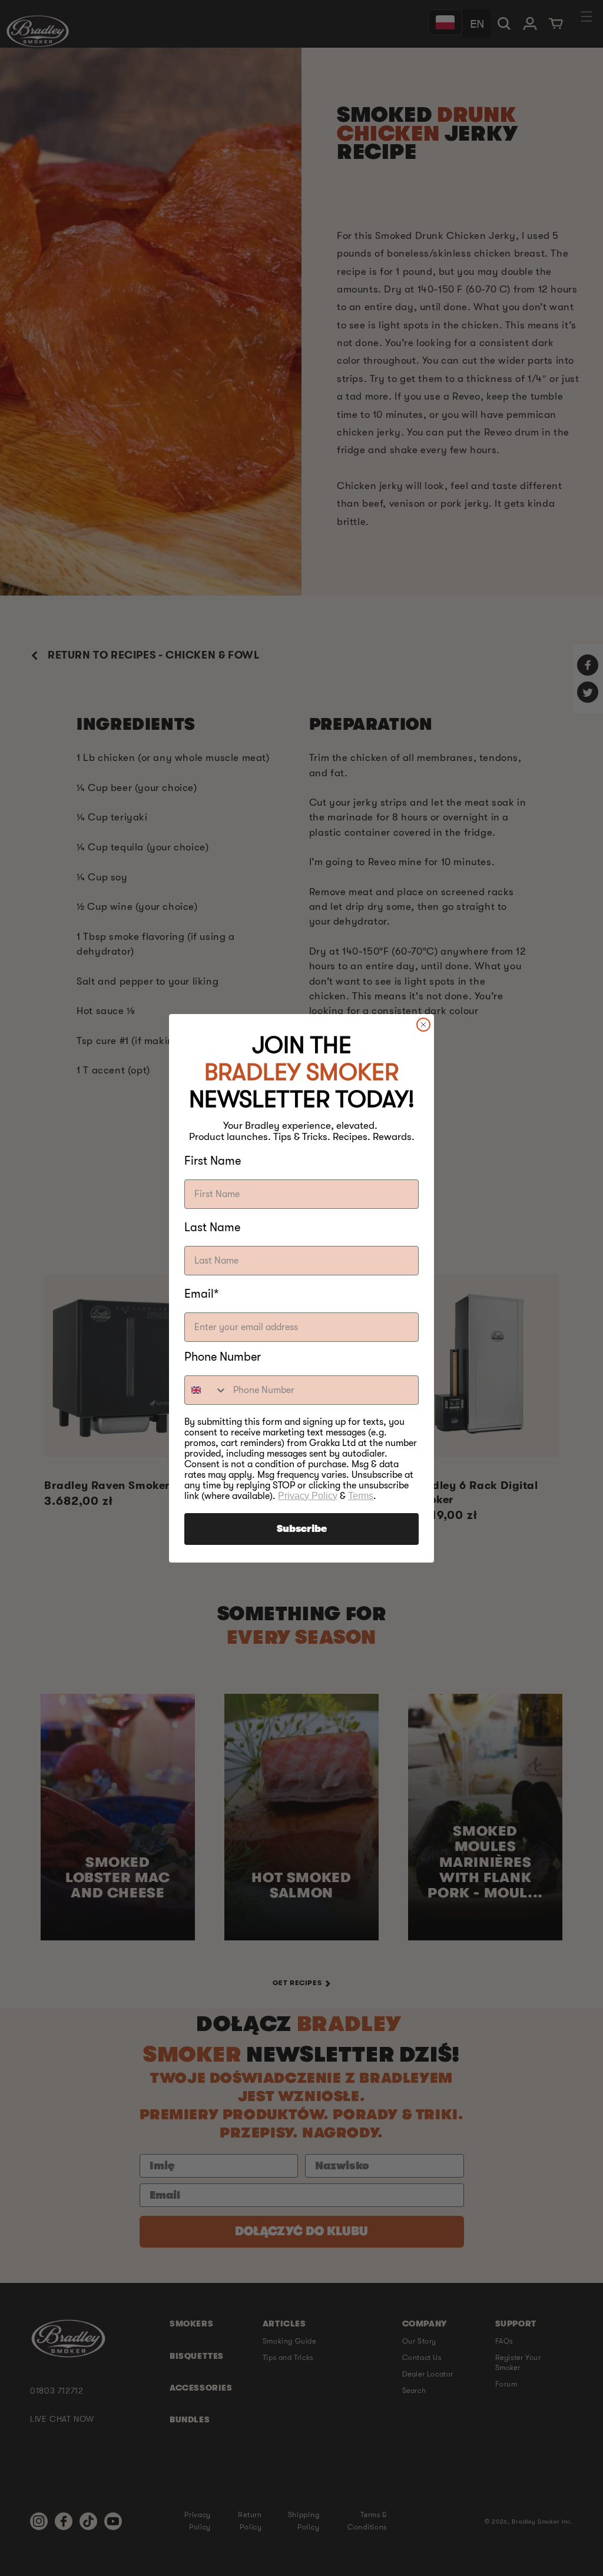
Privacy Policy (308, 1496)
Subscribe (302, 1529)
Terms (361, 1496)
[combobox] (206, 1390)
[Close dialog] (423, 1025)
